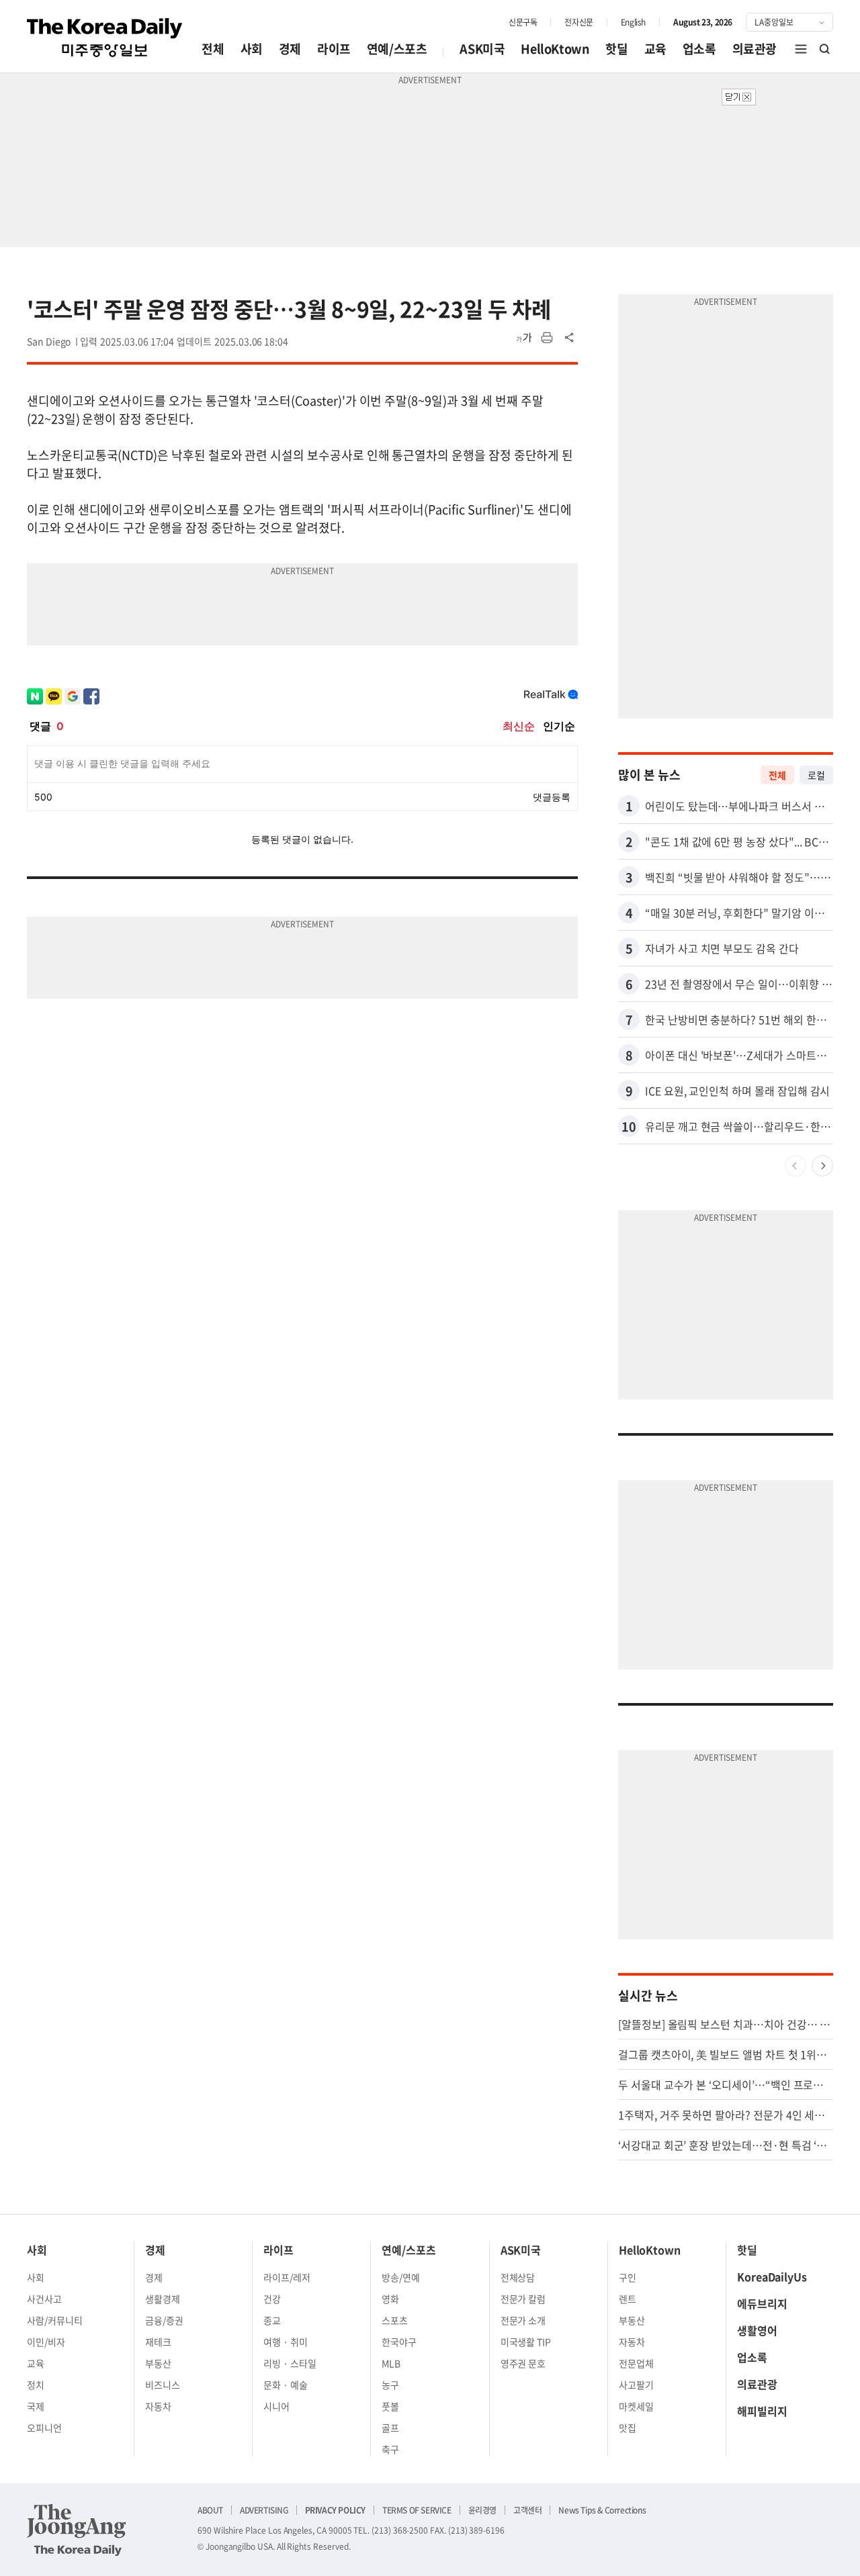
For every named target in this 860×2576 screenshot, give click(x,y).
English (633, 22)
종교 (272, 2320)
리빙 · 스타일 (290, 2363)
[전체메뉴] (801, 49)
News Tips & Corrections (602, 2510)
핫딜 (616, 49)
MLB (391, 2363)
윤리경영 (482, 2510)
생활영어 (757, 2330)
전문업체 (636, 2363)
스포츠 (395, 2320)
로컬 (816, 775)
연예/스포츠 (397, 49)
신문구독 (523, 22)
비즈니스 (163, 2385)
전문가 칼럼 (523, 2299)
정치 (36, 2385)
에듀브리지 (762, 2303)
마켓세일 (636, 2406)
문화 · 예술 (286, 2385)
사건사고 (44, 2299)
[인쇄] (547, 338)
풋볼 (390, 2406)
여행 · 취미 (286, 2342)
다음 (822, 1166)
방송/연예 (401, 2277)
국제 (36, 2406)
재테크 (158, 2342)
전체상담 (518, 2277)
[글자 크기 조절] (524, 338)
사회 (252, 49)
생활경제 (163, 2299)
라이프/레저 (287, 2277)
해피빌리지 (762, 2411)
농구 (390, 2385)
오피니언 (44, 2428)
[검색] (825, 49)
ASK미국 (482, 49)
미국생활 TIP (526, 2342)
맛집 (628, 2428)
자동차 (158, 2406)
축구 (390, 2449)
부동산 (158, 2363)
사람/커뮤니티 (55, 2320)
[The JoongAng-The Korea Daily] (77, 2530)
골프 (390, 2428)
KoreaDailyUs (772, 2276)
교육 (655, 49)
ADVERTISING (264, 2510)
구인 (628, 2277)
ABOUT (210, 2510)
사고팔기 (636, 2385)
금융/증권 (164, 2320)
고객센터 (527, 2510)
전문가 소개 (523, 2320)
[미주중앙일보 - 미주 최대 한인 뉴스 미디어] (105, 38)
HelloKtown (555, 49)
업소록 (699, 49)
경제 (290, 49)
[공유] (570, 338)
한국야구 (399, 2342)
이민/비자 (46, 2342)
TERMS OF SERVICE (417, 2510)
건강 (272, 2299)
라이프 (334, 49)
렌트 (628, 2299)
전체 (213, 49)
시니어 (276, 2406)
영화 (390, 2299)
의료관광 (755, 49)
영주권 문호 (523, 2363)
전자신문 (578, 22)
